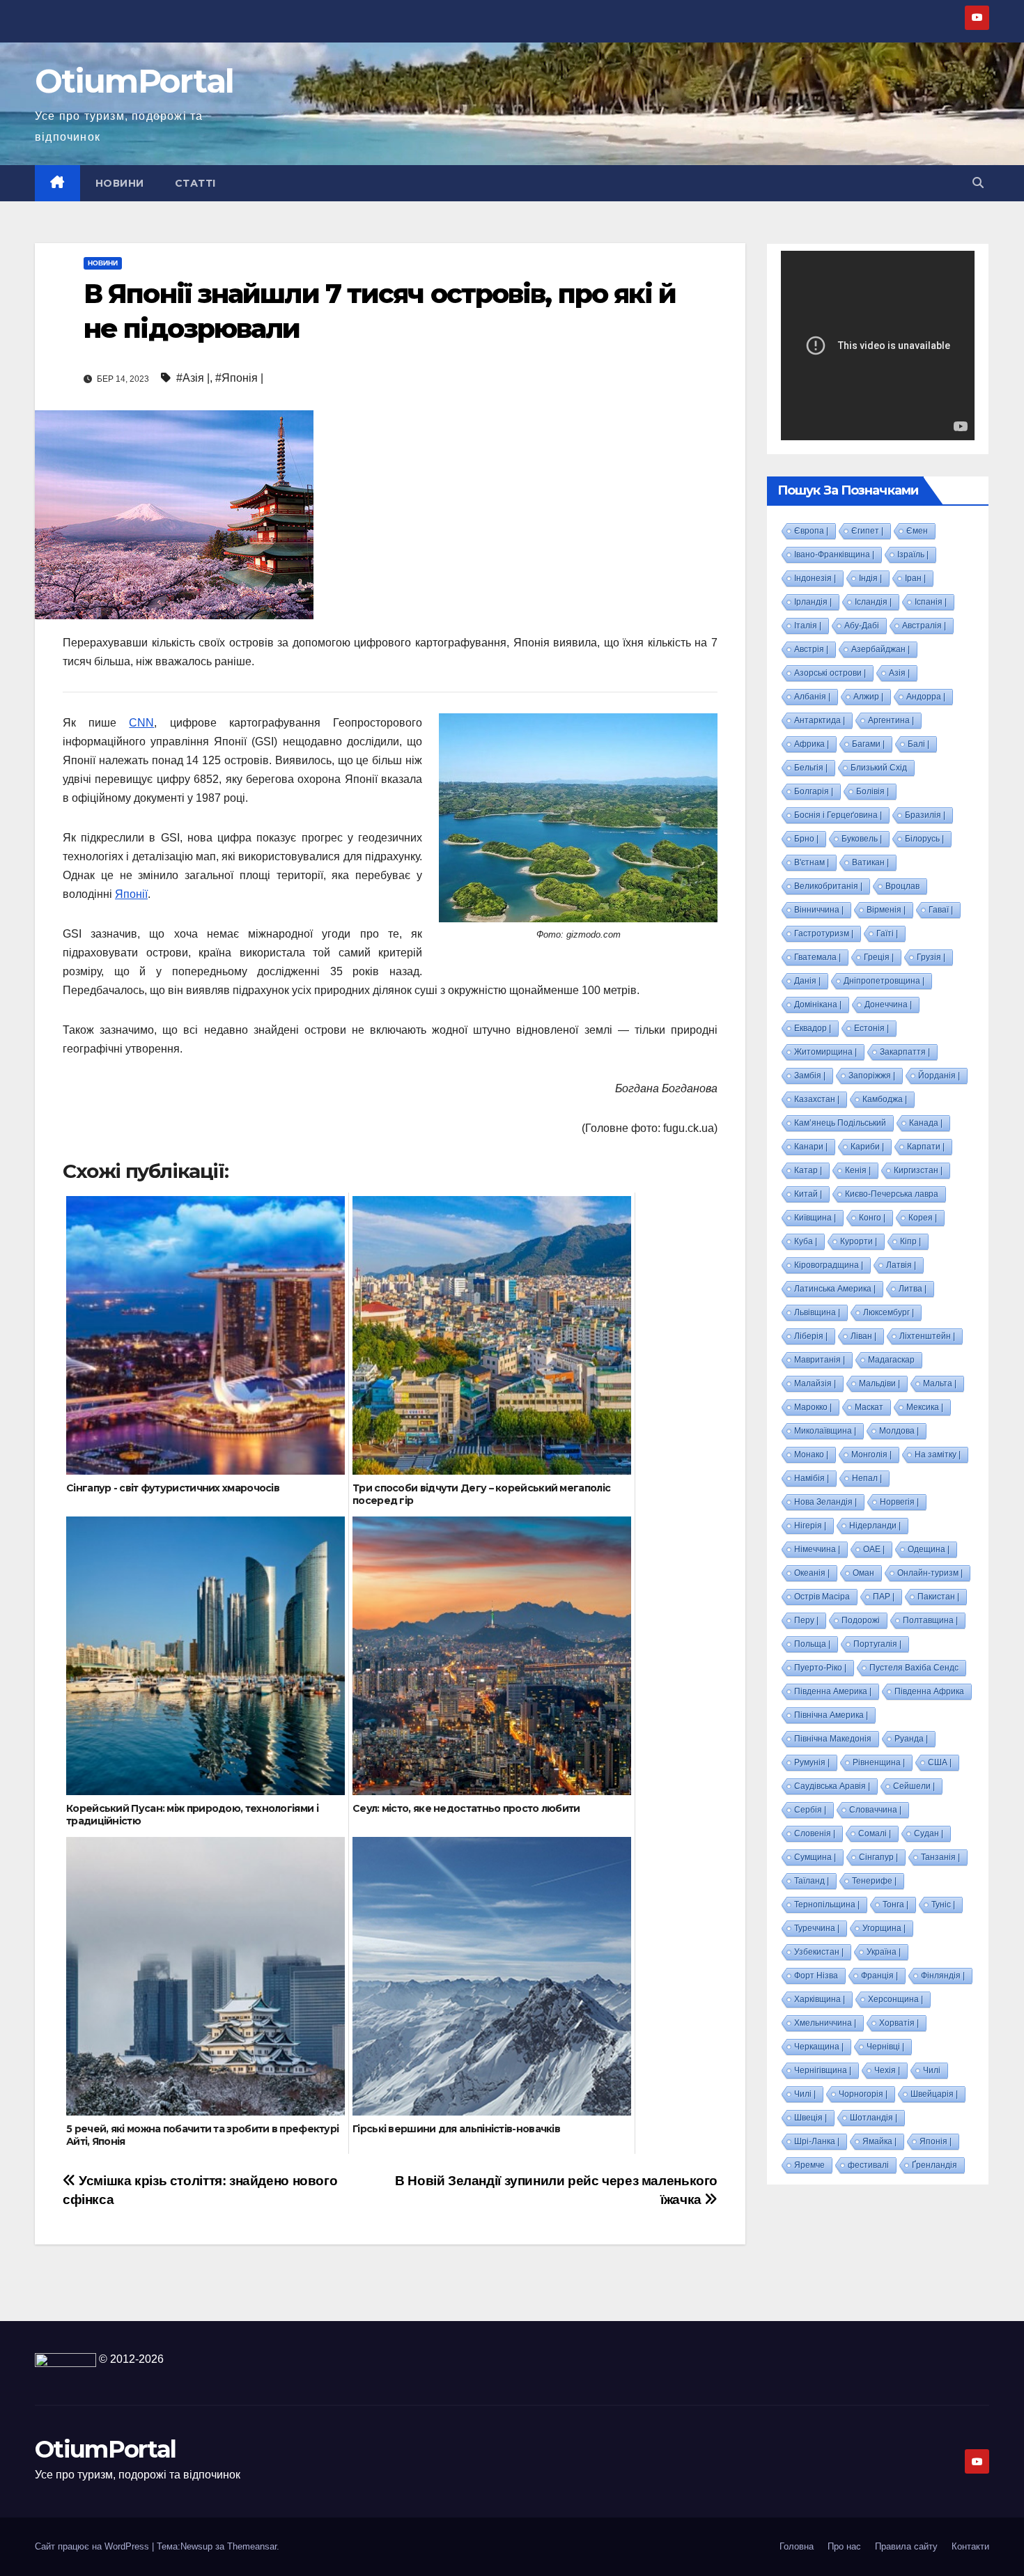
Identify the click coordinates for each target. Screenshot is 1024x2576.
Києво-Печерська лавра (892, 1194)
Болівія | (872, 791)
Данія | (807, 981)
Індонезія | (815, 578)
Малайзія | (815, 1383)
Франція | (879, 1976)
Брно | (806, 839)
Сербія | (810, 1810)
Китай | (808, 1194)
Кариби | (867, 1147)
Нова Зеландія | (825, 1502)
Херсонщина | (895, 1999)
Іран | (915, 578)
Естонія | (871, 1028)
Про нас (844, 2546)
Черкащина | (819, 2047)
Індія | (870, 578)
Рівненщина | (879, 1762)
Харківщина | (820, 1999)
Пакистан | (938, 1597)
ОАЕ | (874, 1549)
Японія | (936, 2141)
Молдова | (899, 1431)
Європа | (811, 531)
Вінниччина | (819, 910)
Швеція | (810, 2118)
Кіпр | (910, 1241)
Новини (120, 183)
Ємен (917, 531)
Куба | (806, 1241)
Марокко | (813, 1407)
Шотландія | (874, 2118)
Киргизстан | (918, 1170)
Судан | (929, 1833)
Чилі (932, 2070)
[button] (978, 183)
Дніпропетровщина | (884, 981)
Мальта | (940, 1383)
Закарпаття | (905, 1052)
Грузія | (931, 957)
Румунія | (812, 1762)
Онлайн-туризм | (930, 1573)
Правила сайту (906, 2546)
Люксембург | (889, 1312)
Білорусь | (924, 839)
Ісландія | (873, 602)
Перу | (806, 1620)
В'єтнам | (812, 862)
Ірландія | (813, 602)
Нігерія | (810, 1526)
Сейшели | (914, 1786)
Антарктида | (820, 720)
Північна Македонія (833, 1739)
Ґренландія (934, 2165)
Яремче (809, 2165)
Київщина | (815, 1218)
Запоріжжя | (872, 1076)
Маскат (869, 1407)
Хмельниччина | (825, 2023)
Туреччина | (817, 1928)
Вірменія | (886, 910)
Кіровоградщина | (829, 1265)
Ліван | (863, 1336)
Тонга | (895, 1904)
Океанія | (812, 1573)
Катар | (808, 1170)
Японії (131, 894)
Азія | (899, 673)
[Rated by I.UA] (65, 2359)
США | (940, 1762)
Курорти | (859, 1241)
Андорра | (926, 697)
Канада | (926, 1123)
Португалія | (877, 1644)
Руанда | (911, 1739)
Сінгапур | (878, 1857)
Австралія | (924, 626)
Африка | (812, 744)
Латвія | (901, 1265)
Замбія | (810, 1076)
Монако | (811, 1454)
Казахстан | (817, 1099)
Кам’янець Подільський (840, 1123)
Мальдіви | (879, 1383)
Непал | (867, 1478)
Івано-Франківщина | (834, 554)
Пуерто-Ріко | (820, 1668)
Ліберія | (811, 1336)
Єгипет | (867, 531)
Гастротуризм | (824, 933)
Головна (797, 2546)
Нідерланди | (875, 1526)
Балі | (918, 744)
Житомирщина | (825, 1052)
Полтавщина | (930, 1620)
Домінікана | (818, 1004)
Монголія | (871, 1454)
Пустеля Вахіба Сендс (914, 1668)
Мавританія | (820, 1360)
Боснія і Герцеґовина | (838, 815)
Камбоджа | (885, 1099)
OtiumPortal (134, 81)
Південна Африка (929, 1691)
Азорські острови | (830, 673)
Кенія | (858, 1170)
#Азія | (193, 378)
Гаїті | (887, 933)
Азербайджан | (881, 649)
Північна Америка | (831, 1715)
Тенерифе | (874, 1881)
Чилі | (805, 2094)
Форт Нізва (816, 1976)
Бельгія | (811, 768)
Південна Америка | (833, 1691)
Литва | (913, 1289)
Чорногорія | (863, 2094)
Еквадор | (813, 1028)
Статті (195, 183)
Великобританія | (828, 886)
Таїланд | (812, 1881)
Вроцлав (902, 886)
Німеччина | (817, 1549)
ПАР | (884, 1597)
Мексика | (925, 1407)
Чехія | (887, 2070)
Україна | (884, 1952)
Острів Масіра (822, 1597)
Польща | (812, 1644)
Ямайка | (879, 2141)
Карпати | (926, 1147)
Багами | (868, 744)
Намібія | (812, 1478)
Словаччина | (875, 1810)
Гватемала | (817, 957)
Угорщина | (884, 1928)
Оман (863, 1573)
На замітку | (938, 1454)
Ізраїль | (913, 554)
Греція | (879, 957)
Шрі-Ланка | (817, 2141)
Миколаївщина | (825, 1431)
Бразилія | (925, 815)
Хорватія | (899, 2023)
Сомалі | (875, 1833)
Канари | (811, 1147)
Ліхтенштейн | (927, 1336)
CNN (141, 723)
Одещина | (929, 1549)
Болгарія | (814, 791)
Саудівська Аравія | (832, 1786)
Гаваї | (941, 910)
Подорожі (861, 1620)
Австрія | (811, 649)
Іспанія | (931, 602)
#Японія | (239, 378)
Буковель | (862, 839)
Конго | (872, 1218)
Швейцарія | (934, 2094)
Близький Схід (879, 768)
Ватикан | (870, 862)
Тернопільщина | (827, 1904)
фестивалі (868, 2165)
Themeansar (252, 2546)
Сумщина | (815, 1857)
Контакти (970, 2546)
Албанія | (812, 697)
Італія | (808, 626)
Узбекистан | (819, 1952)
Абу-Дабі (862, 626)
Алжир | (868, 697)
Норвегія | (899, 1502)
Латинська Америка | (835, 1289)
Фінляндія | (943, 1976)
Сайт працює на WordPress (93, 2546)
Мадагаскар (891, 1360)
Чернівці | (885, 2047)
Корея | (923, 1218)
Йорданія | (939, 1076)
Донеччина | (888, 1004)
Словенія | (815, 1833)
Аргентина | (891, 720)
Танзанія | (940, 1857)
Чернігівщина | (823, 2070)
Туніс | (943, 1904)
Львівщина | (817, 1312)
